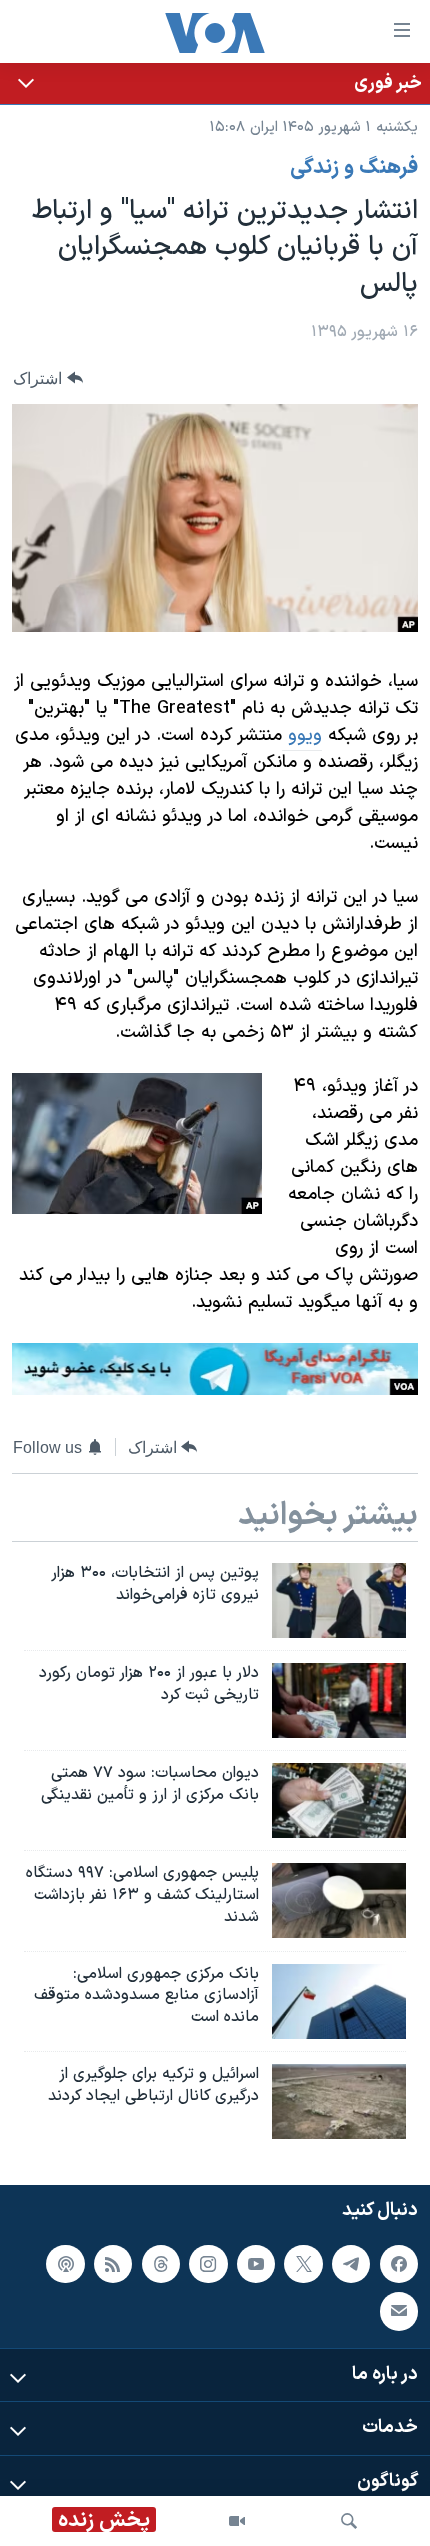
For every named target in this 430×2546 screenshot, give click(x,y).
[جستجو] (349, 2521)
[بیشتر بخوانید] (215, 83)
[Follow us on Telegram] (351, 2264)
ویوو (302, 735)
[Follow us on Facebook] (399, 2264)
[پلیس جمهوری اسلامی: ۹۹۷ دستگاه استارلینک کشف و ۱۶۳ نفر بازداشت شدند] (339, 1900)
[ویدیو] (237, 2521)
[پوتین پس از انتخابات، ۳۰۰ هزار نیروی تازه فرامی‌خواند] (339, 1600)
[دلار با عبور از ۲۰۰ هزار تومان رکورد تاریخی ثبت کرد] (339, 1700)
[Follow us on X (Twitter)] (303, 2264)
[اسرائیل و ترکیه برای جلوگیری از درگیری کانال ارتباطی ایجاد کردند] (339, 2101)
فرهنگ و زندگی (354, 168)
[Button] (48, 378)
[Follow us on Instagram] (208, 2264)
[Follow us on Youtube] (256, 2264)
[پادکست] (65, 2264)
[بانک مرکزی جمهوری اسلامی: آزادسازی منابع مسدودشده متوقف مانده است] (339, 2001)
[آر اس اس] (113, 2264)
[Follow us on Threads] (161, 2264)
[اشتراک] (399, 2311)
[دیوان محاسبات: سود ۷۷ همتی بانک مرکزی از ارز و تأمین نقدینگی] (339, 1800)
